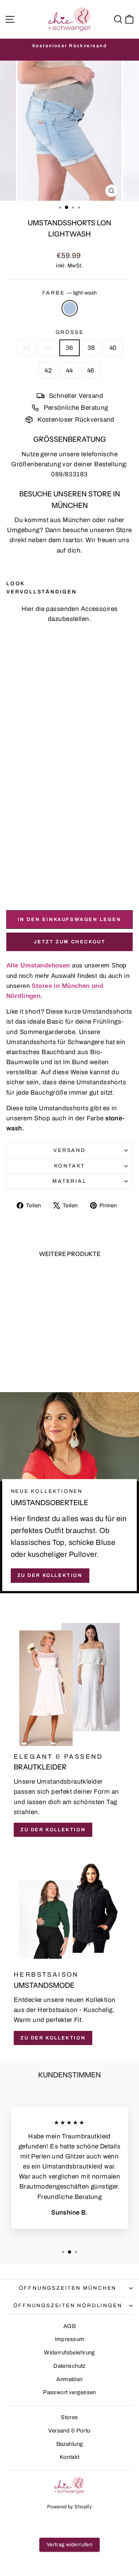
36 (69, 348)
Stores (69, 2417)
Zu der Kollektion (50, 1575)
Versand (69, 1150)
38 (91, 348)
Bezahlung (70, 2444)
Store (124, 530)
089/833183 (69, 474)
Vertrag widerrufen (70, 2545)
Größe (70, 332)
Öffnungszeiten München (68, 2288)
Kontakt (70, 1166)
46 (91, 371)
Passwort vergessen (69, 2392)
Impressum (70, 2339)
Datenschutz (69, 2366)
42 (48, 371)
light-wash (70, 308)
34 (48, 348)
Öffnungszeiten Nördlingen (68, 2305)
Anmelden (69, 2379)
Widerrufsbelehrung (69, 2353)
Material (69, 1181)
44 (69, 371)
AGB (69, 2326)
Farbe (70, 293)
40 (113, 348)
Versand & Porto (69, 2431)
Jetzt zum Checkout (70, 942)
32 (26, 348)
